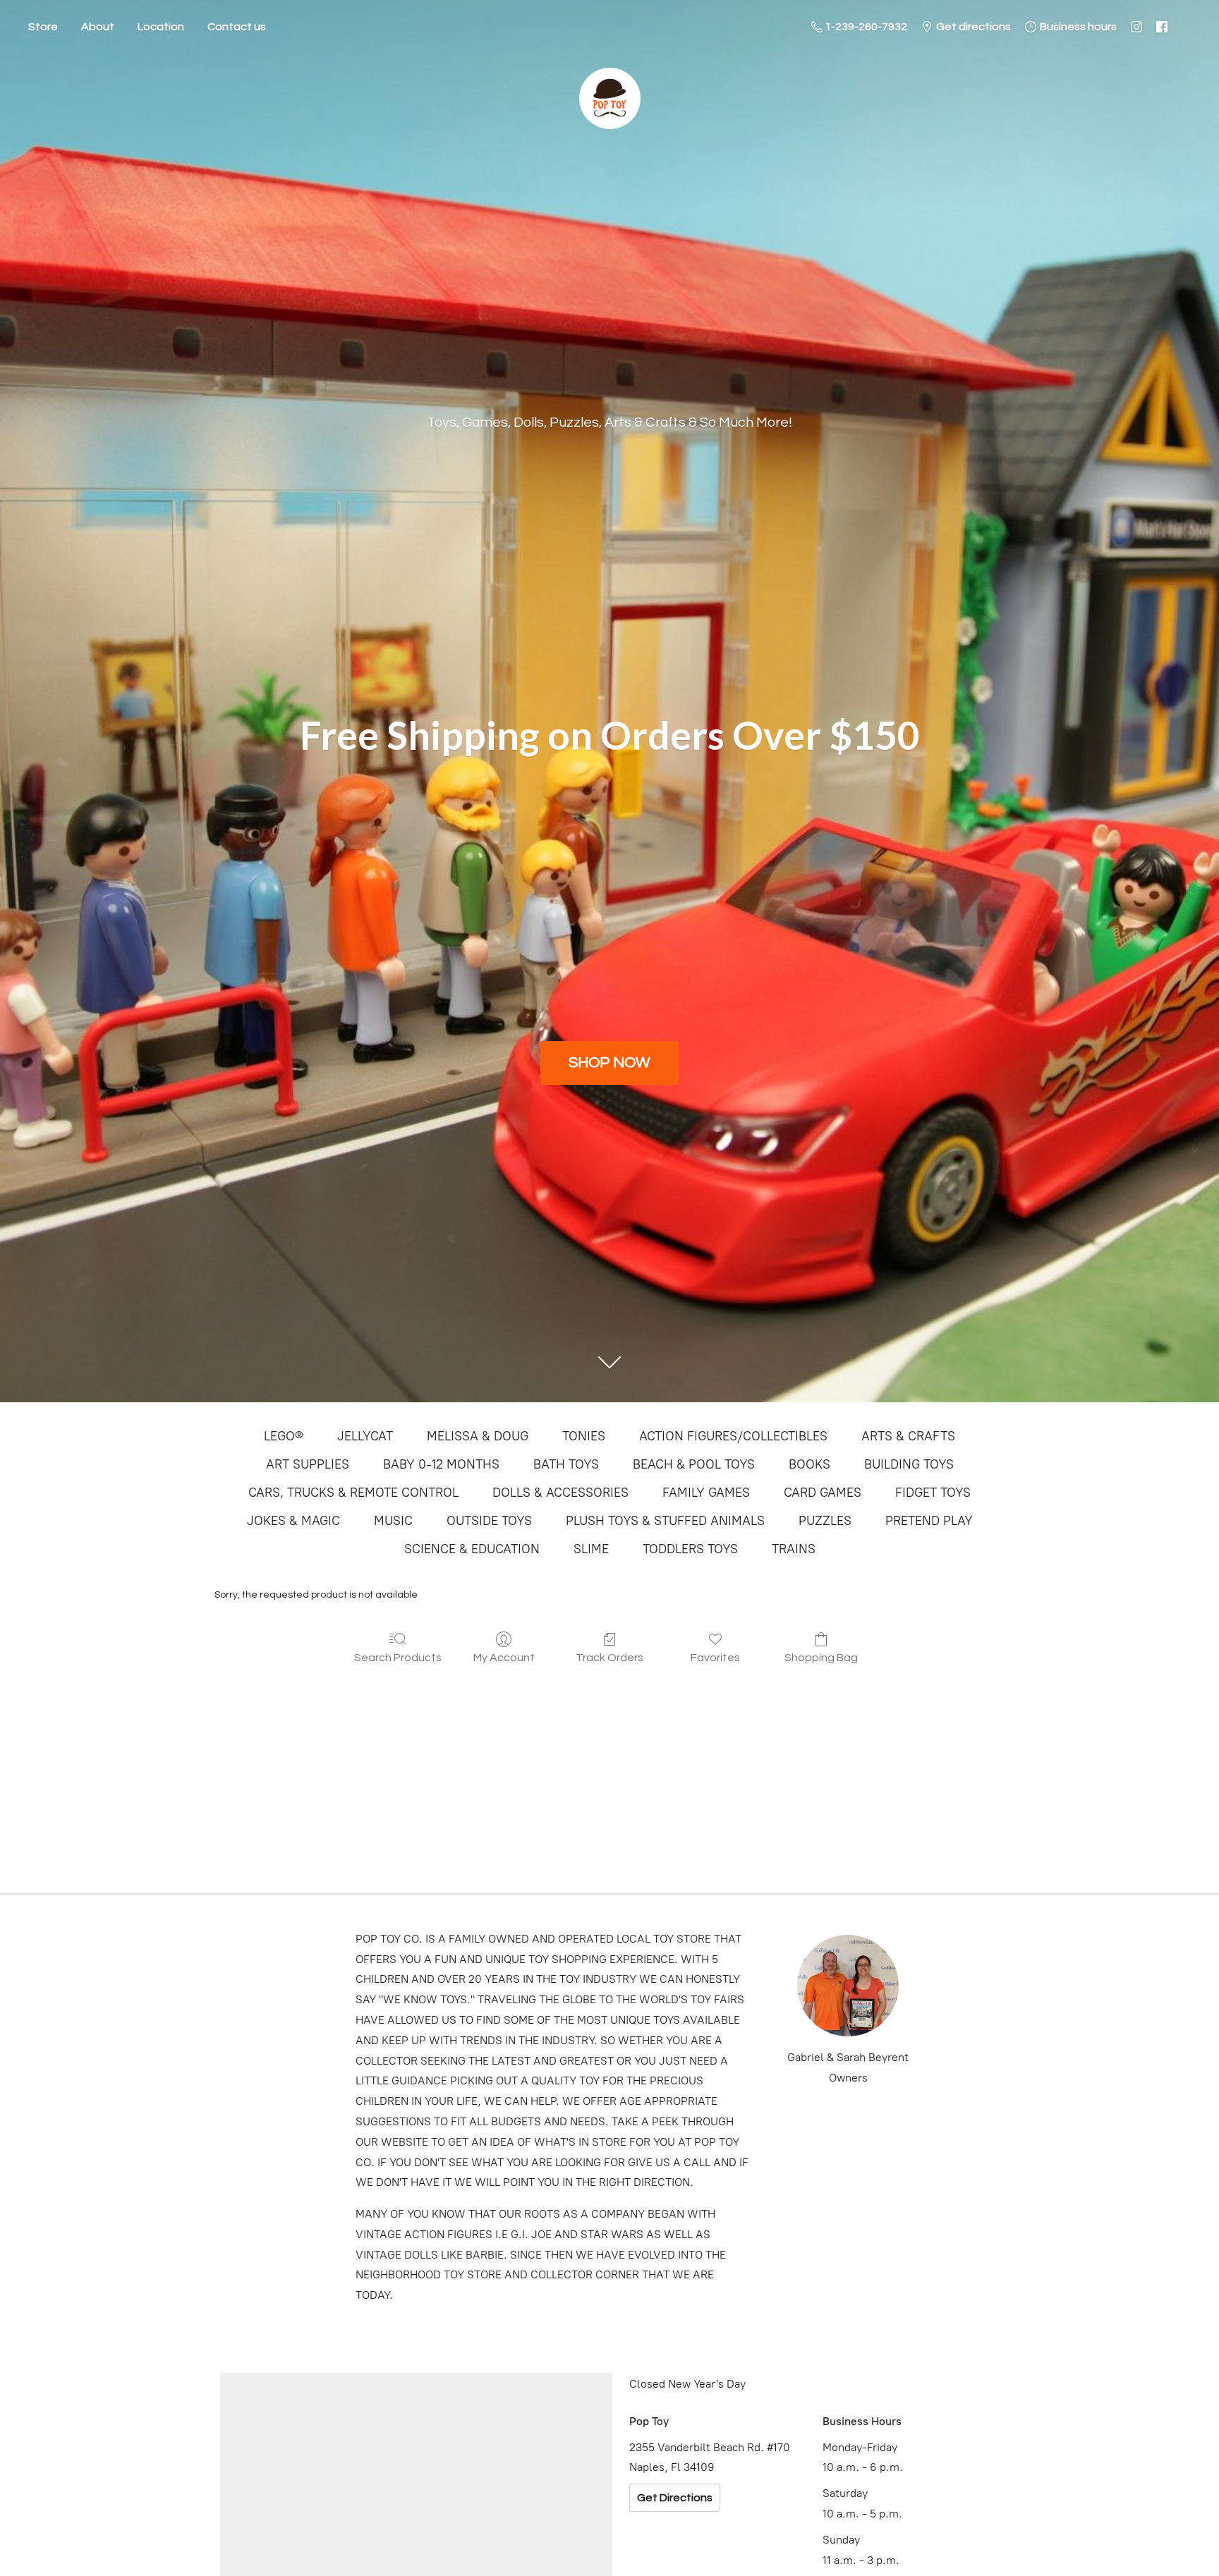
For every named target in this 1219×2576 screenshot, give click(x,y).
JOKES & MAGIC (293, 1521)
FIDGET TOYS (933, 1493)
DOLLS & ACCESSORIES (560, 1493)
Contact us (237, 27)
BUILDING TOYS (909, 1464)
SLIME (591, 1549)
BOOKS (809, 1464)
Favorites (715, 1658)
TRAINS (794, 1549)
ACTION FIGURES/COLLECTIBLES (733, 1436)
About (98, 27)
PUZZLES (825, 1521)
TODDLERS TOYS (690, 1549)
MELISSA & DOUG (478, 1436)
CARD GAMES (823, 1493)
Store (43, 27)
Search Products (398, 1658)
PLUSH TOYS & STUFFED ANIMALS (665, 1521)
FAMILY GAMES (706, 1493)
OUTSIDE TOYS (489, 1521)
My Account (504, 1658)
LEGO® (284, 1436)
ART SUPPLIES (308, 1464)
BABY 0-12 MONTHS (441, 1464)
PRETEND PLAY (929, 1521)
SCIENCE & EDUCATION (472, 1549)
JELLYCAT (365, 1436)
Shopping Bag (821, 1658)
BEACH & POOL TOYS (694, 1464)
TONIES (584, 1436)
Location (161, 27)
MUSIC (393, 1521)
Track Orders (609, 1658)
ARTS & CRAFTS (908, 1436)
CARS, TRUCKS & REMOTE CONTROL (353, 1493)
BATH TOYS (566, 1464)
